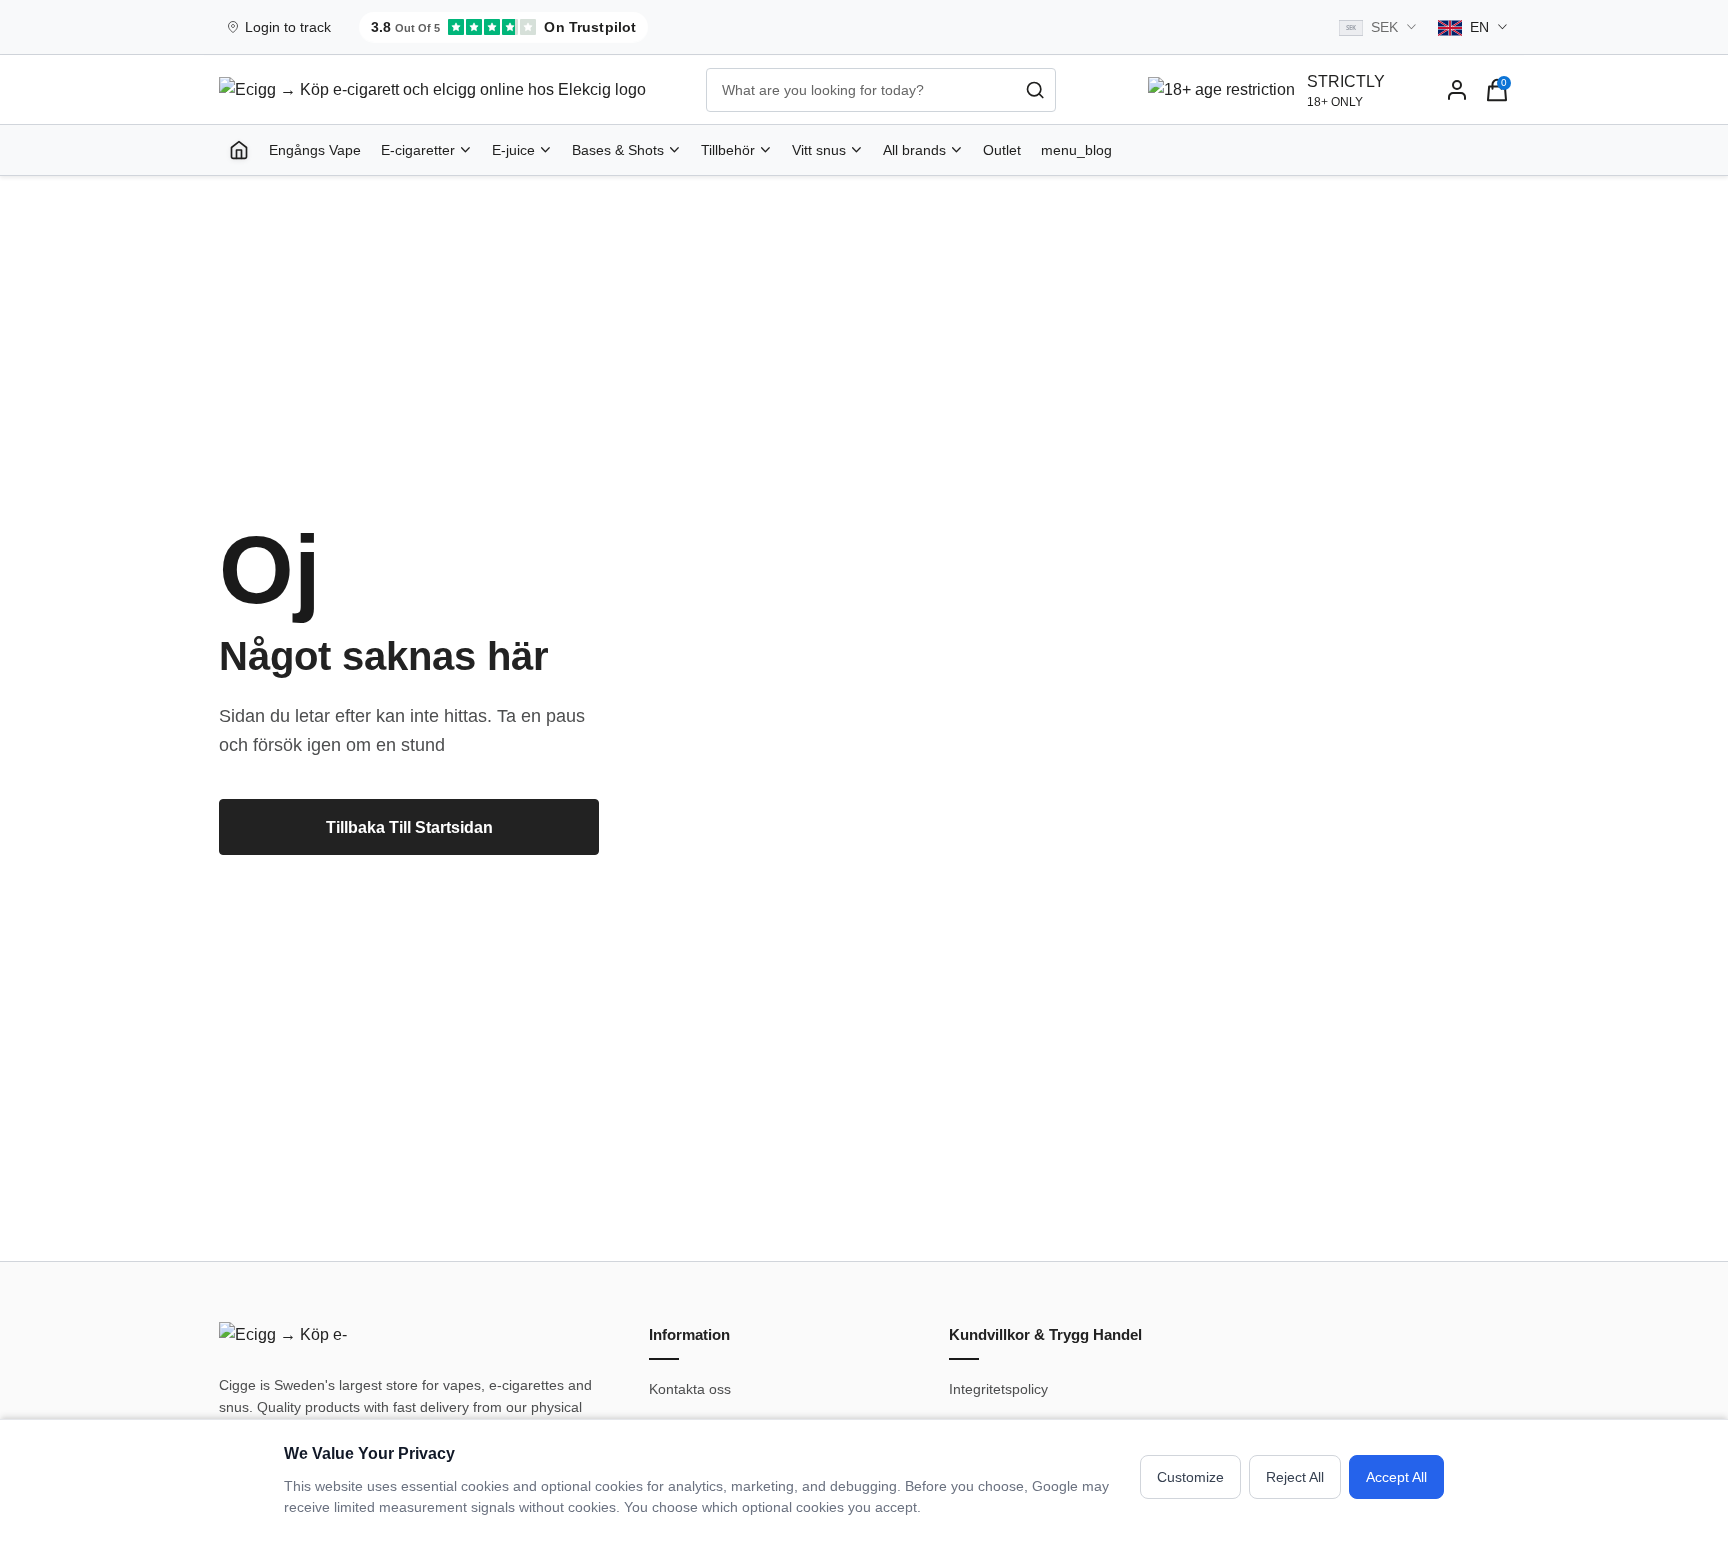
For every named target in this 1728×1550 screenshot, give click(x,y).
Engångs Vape (315, 150)
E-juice (513, 150)
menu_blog (1076, 150)
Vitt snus (819, 150)
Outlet (1002, 150)
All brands (914, 150)
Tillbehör (728, 150)
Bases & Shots (618, 150)
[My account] (1457, 90)
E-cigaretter (418, 150)
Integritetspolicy (998, 1389)
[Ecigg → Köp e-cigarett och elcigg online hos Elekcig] (289, 1338)
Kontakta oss (690, 1389)
